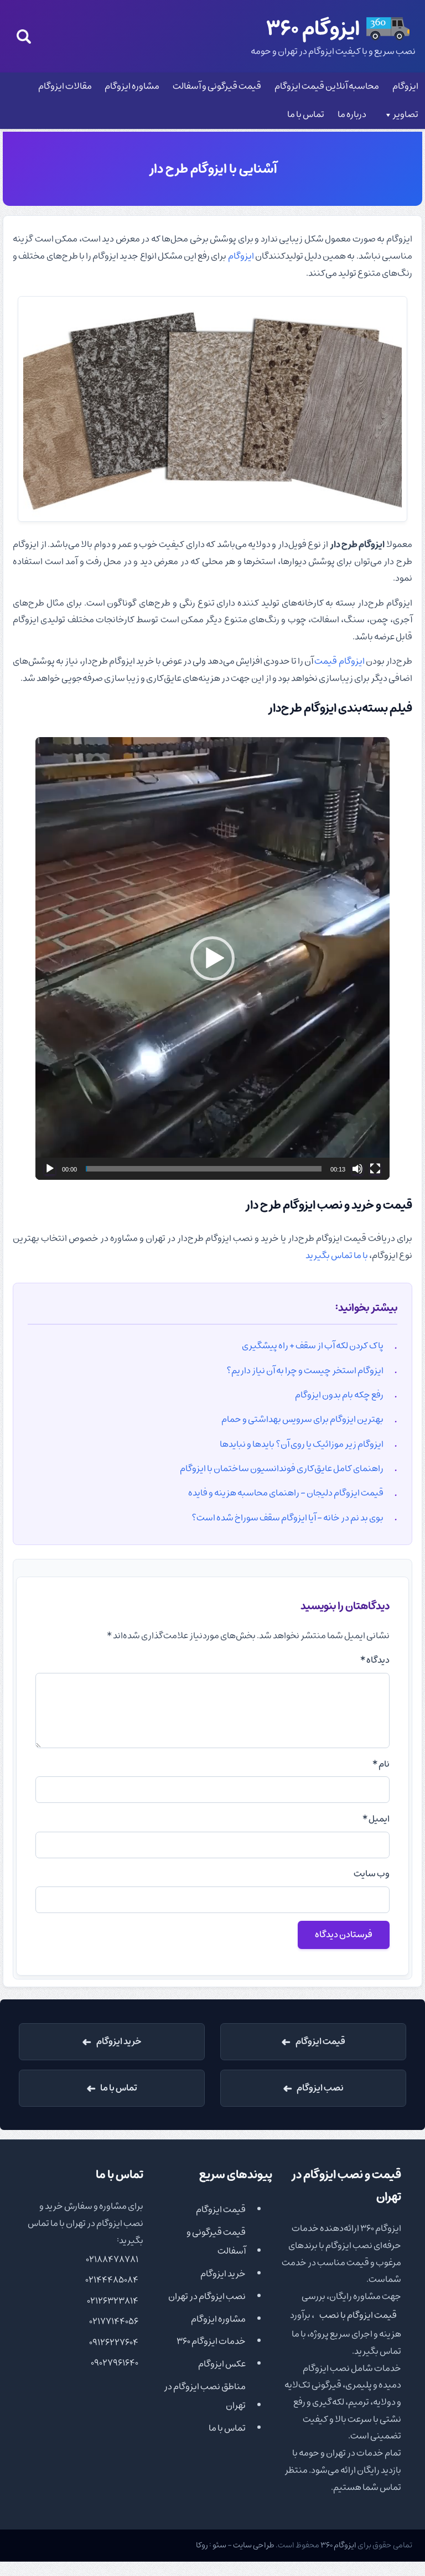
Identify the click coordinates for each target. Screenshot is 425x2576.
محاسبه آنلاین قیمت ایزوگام (327, 86)
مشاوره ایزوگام (132, 86)
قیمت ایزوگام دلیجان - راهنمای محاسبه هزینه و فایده (286, 1493)
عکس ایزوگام (222, 2364)
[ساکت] (357, 1169)
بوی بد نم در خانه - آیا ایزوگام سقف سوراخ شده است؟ (287, 1518)
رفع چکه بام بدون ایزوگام (339, 1395)
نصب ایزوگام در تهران (207, 2297)
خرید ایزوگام (119, 2041)
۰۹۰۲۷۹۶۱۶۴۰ (115, 2363)
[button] (212, 958)
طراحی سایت (254, 2545)
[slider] (204, 1169)
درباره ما (352, 115)
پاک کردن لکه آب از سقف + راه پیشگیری (313, 1346)
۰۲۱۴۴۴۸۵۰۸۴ (112, 2280)
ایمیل (376, 1819)
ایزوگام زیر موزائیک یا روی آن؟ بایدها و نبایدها (302, 1444)
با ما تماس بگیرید (337, 1256)
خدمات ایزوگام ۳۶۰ (211, 2341)
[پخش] (50, 1169)
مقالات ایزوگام (65, 86)
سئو (219, 2545)
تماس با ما (306, 115)
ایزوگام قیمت (339, 661)
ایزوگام (405, 86)
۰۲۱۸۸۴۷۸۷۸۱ (112, 2259)
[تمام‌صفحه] (375, 1169)
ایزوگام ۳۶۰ (338, 2545)
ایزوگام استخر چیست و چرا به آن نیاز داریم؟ (305, 1371)
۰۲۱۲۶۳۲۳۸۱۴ (113, 2301)
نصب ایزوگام (320, 2088)
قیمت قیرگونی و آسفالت (217, 86)
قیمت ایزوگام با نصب (358, 2315)
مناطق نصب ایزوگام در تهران (205, 2396)
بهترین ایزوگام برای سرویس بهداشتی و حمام (302, 1419)
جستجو (24, 36)
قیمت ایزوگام (320, 2041)
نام (381, 1764)
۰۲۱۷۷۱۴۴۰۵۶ (114, 2321)
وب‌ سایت (371, 1874)
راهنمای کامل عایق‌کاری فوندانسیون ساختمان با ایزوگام (282, 1469)
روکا (202, 2545)
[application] (212, 958)
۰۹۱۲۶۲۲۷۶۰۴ (114, 2342)
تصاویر (405, 115)
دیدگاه (375, 1660)
